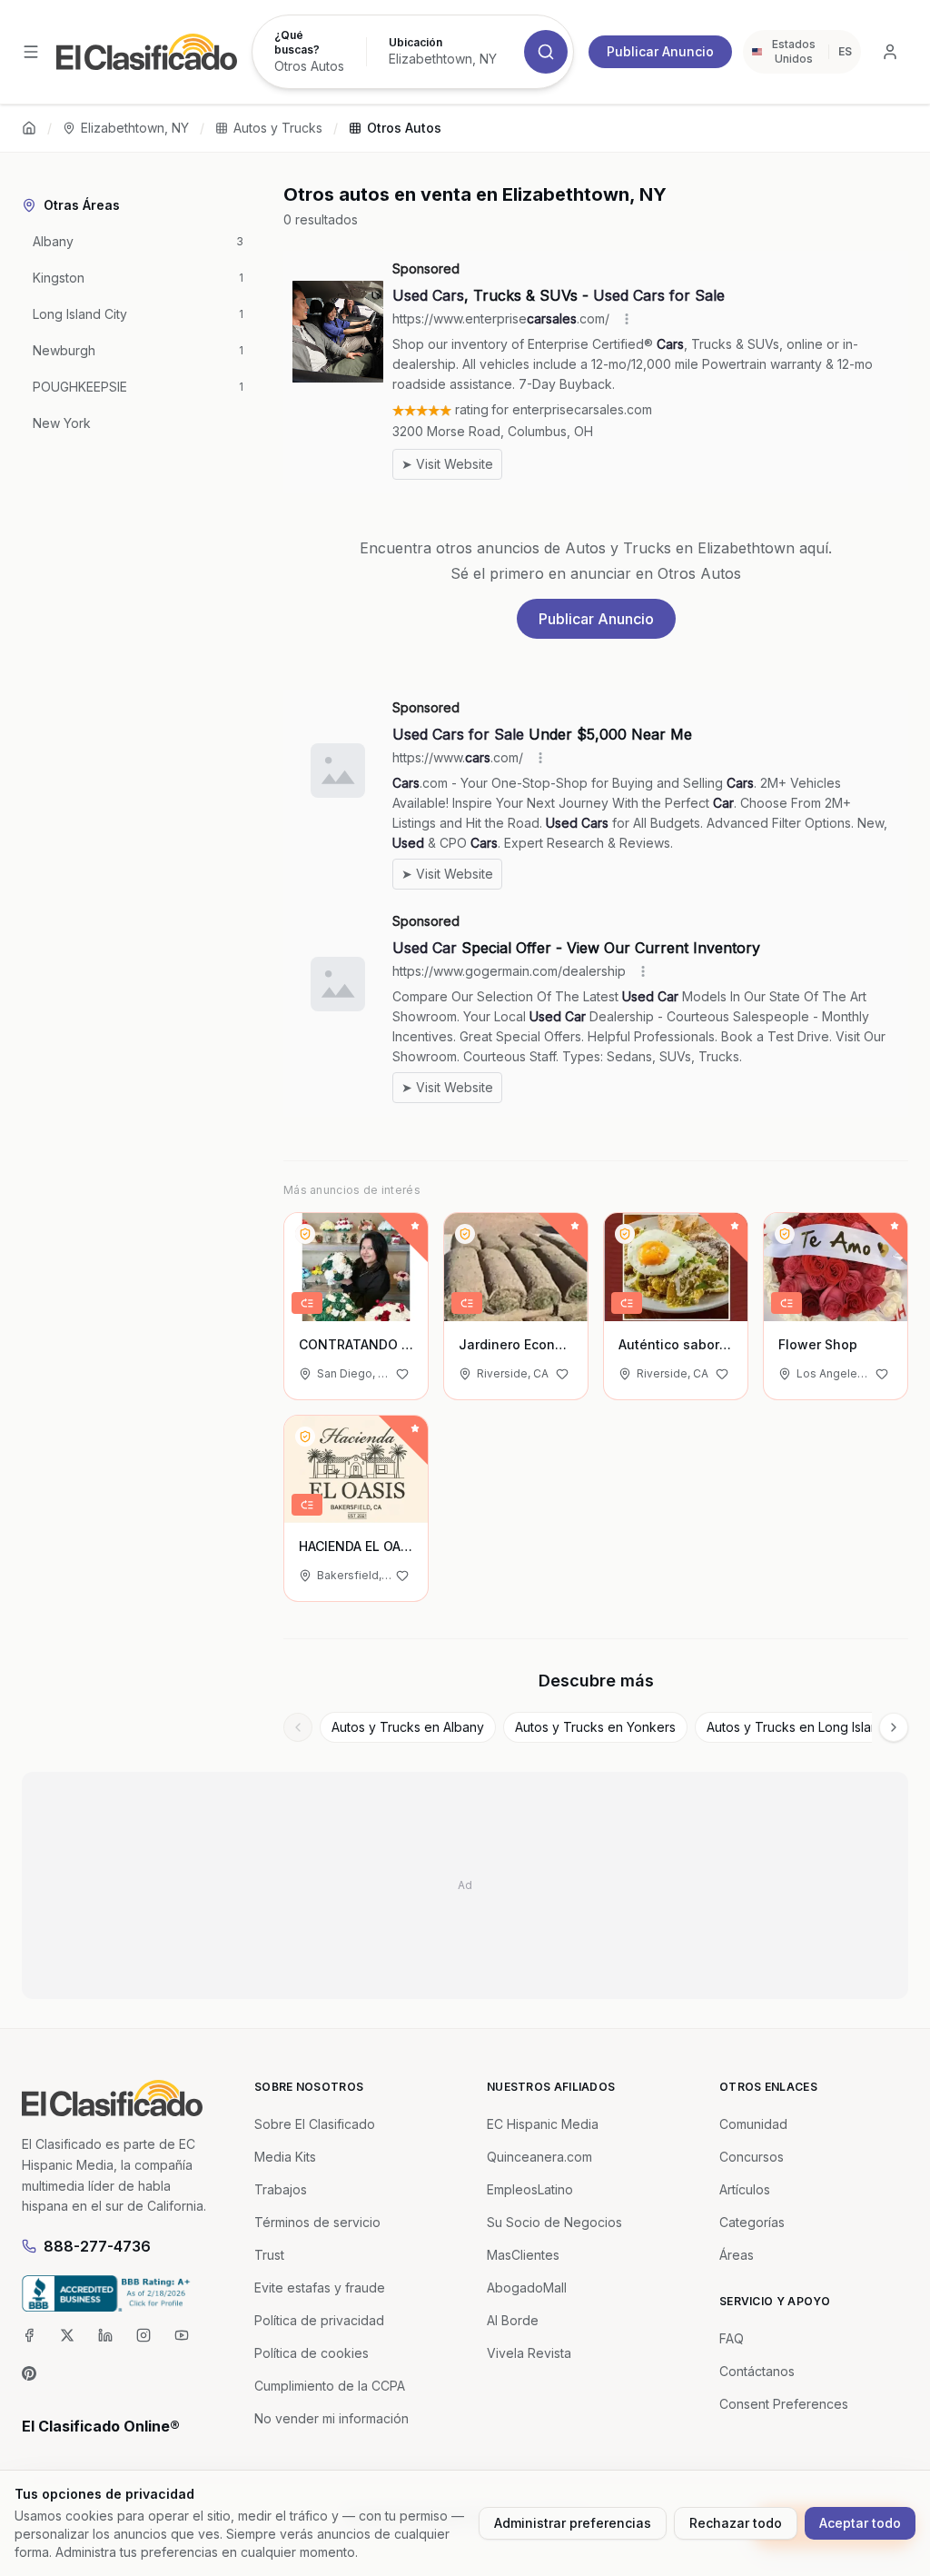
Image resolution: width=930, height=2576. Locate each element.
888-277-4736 (97, 2246)
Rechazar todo (736, 2523)
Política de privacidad (319, 2320)
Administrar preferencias (573, 2523)
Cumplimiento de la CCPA (330, 2386)
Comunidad (753, 2124)
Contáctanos (757, 2371)
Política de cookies (312, 2353)
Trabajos (281, 2189)
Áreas (737, 2255)
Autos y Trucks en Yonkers (595, 1727)
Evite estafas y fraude (320, 2288)
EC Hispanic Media (543, 2124)
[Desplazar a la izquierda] (298, 1727)
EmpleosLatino (530, 2189)
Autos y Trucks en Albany (408, 1727)
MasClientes (523, 2255)
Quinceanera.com (539, 2157)
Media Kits (285, 2157)
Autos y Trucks (278, 128)
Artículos (745, 2189)
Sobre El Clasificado (315, 2124)
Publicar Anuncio (660, 51)
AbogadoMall (527, 2288)
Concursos (752, 2157)
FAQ (732, 2338)
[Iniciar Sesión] (890, 52)
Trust (269, 2255)
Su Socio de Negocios (554, 2222)
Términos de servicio (317, 2222)
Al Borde (513, 2320)
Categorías (752, 2222)
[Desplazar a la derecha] (894, 1727)
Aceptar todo (860, 2523)
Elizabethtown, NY (135, 128)
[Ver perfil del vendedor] (305, 1234)
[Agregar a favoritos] (402, 1374)
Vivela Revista (529, 2353)
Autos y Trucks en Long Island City (810, 1727)
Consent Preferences (784, 2404)
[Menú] (31, 52)
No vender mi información (331, 2418)
